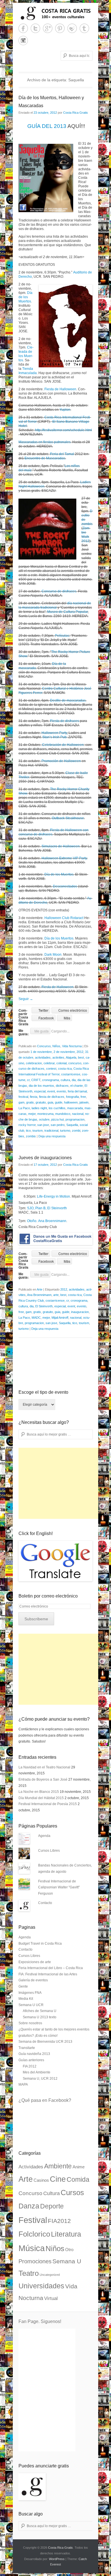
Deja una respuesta (52, 1136)
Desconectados (65, 886)
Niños (56, 1046)
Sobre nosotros (30, 2023)
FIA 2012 (30, 2066)
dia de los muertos (41, 1086)
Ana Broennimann (52, 1221)
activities (58, 1057)
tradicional (51, 1131)
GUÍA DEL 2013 (47, 126)
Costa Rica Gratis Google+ (48, 28)
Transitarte (27, 2048)
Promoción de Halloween (61, 761)
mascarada (75, 1108)
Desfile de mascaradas (68, 700)
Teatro (29, 2273)
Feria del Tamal (62, 454)
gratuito (41, 1102)
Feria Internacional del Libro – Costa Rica (51, 1968)
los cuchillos (57, 1108)
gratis (30, 1102)
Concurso (44, 1046)
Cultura (52, 2193)
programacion (75, 1119)
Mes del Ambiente (37, 2072)
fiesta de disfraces (52, 1097)
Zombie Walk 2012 (86, 535)
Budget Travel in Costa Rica (40, 1944)
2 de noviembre (64, 1052)
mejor (32, 1114)
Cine (58, 2179)
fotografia (72, 1097)
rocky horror (27, 1125)
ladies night (39, 1108)
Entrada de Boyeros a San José (43, 1779)
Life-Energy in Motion (54, 1196)
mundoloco (63, 1114)
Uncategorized (50, 2275)
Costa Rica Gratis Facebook (23, 28)
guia (50, 1102)
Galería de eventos (33, 1980)
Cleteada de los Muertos (26, 354)
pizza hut (57, 1119)
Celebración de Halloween (63, 745)
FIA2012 (59, 2221)
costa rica (65, 1069)
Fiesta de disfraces (64, 721)
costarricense (71, 1074)
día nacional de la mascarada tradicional (55, 605)
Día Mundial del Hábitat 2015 (41, 1798)
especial (40, 1091)
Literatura (66, 2234)
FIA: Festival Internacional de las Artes (48, 1974)
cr (28, 1080)
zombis (31, 1136)
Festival (33, 2220)
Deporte (52, 2206)
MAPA (23, 2085)
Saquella (72, 1125)
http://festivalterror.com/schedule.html (63, 430)
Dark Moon (53, 955)
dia (74, 1080)
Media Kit (26, 1999)
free (83, 1097)
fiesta (34, 1097)
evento (61, 1091)
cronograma (51, 1080)
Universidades (41, 2286)
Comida (78, 2179)
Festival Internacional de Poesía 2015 (48, 1804)
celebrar (49, 1063)
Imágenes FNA (30, 1993)
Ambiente (58, 2166)
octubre (44, 1119)
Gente (23, 1986)
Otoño (32, 1221)
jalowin (84, 1102)
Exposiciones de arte (35, 1962)
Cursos (72, 2193)
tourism (38, 1131)
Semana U (67, 2261)
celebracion (34, 1063)
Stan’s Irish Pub (55, 737)
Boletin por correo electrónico (48, 1596)
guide (59, 1102)
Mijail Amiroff (60, 1318)
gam (21, 1102)
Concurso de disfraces (59, 591)
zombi (76, 1131)
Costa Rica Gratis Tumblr (84, 28)
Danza (29, 2206)
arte (56, 1295)
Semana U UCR (31, 2005)
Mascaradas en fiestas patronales (45, 442)
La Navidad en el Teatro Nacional (44, 1767)
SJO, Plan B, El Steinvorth (47, 1208)
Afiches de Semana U (40, 2011)
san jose (43, 1125)
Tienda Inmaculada (28, 371)
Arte (40, 1289)
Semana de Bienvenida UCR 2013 (45, 2042)
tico (28, 1131)
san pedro (58, 1125)
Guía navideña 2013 (34, 2054)
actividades (43, 1057)
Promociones (35, 2261)
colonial (61, 1063)
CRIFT (36, 1080)
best (81, 1057)
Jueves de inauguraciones (45, 1158)
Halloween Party (54, 733)
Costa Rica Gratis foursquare (72, 28)
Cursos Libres (49, 1851)
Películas (62, 636)
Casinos (41, 2180)
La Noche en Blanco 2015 (39, 1792)
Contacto (45, 1903)
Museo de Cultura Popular (67, 612)
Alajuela (71, 1057)
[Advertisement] (61, 1483)
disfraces (62, 1086)
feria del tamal (77, 1091)
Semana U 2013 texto (40, 2017)
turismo (65, 1131)
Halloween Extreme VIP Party (64, 858)
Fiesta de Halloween (60, 389)
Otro (69, 2250)
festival (23, 1097)
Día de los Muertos (26, 297)
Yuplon (65, 410)
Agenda (44, 1836)
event (51, 1091)
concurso (75, 1063)
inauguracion (80, 1312)
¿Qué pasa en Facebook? (45, 2100)
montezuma (45, 1114)
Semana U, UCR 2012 (40, 2079)
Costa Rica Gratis (76, 113)
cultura (65, 1080)
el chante (77, 1086)
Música (32, 2248)
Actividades (31, 2167)
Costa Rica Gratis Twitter (35, 28)
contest (51, 1069)
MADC (36, 1318)
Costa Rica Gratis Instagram (23, 41)
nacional (78, 1114)
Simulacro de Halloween (61, 846)
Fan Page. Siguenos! (40, 2321)
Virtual (51, 2298)
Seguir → (26, 999)
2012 (80, 1052)
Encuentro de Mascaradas (45, 458)
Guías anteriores (31, 2060)
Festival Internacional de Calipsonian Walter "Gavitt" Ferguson (59, 1887)
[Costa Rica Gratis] (55, 13)
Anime (79, 2167)
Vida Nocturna (72, 1046)
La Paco (24, 1108)
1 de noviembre (41, 1052)
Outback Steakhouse (68, 818)
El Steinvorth (44, 1306)
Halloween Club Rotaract (64, 918)
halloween (71, 1102)
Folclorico (34, 2234)
